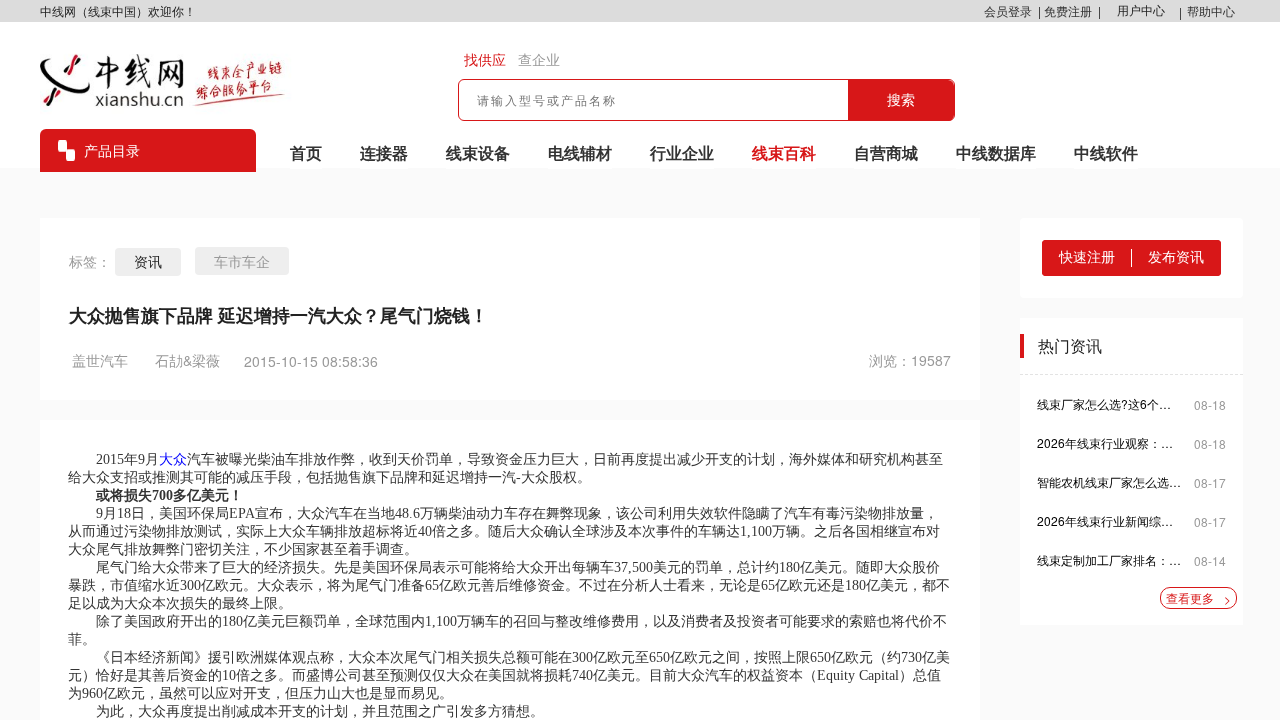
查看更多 (1198, 598)
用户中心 (1141, 11)
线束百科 (784, 152)
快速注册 (1087, 257)
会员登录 (1008, 10)
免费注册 (1068, 10)
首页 (306, 152)
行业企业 (682, 152)
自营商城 (886, 152)
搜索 (901, 100)
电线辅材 (580, 152)
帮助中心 (1211, 10)
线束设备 (478, 152)
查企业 (539, 60)
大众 (173, 459)
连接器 (384, 152)
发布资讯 (1176, 257)
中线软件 (1106, 152)
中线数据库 (996, 152)
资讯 (148, 262)
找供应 (485, 60)
